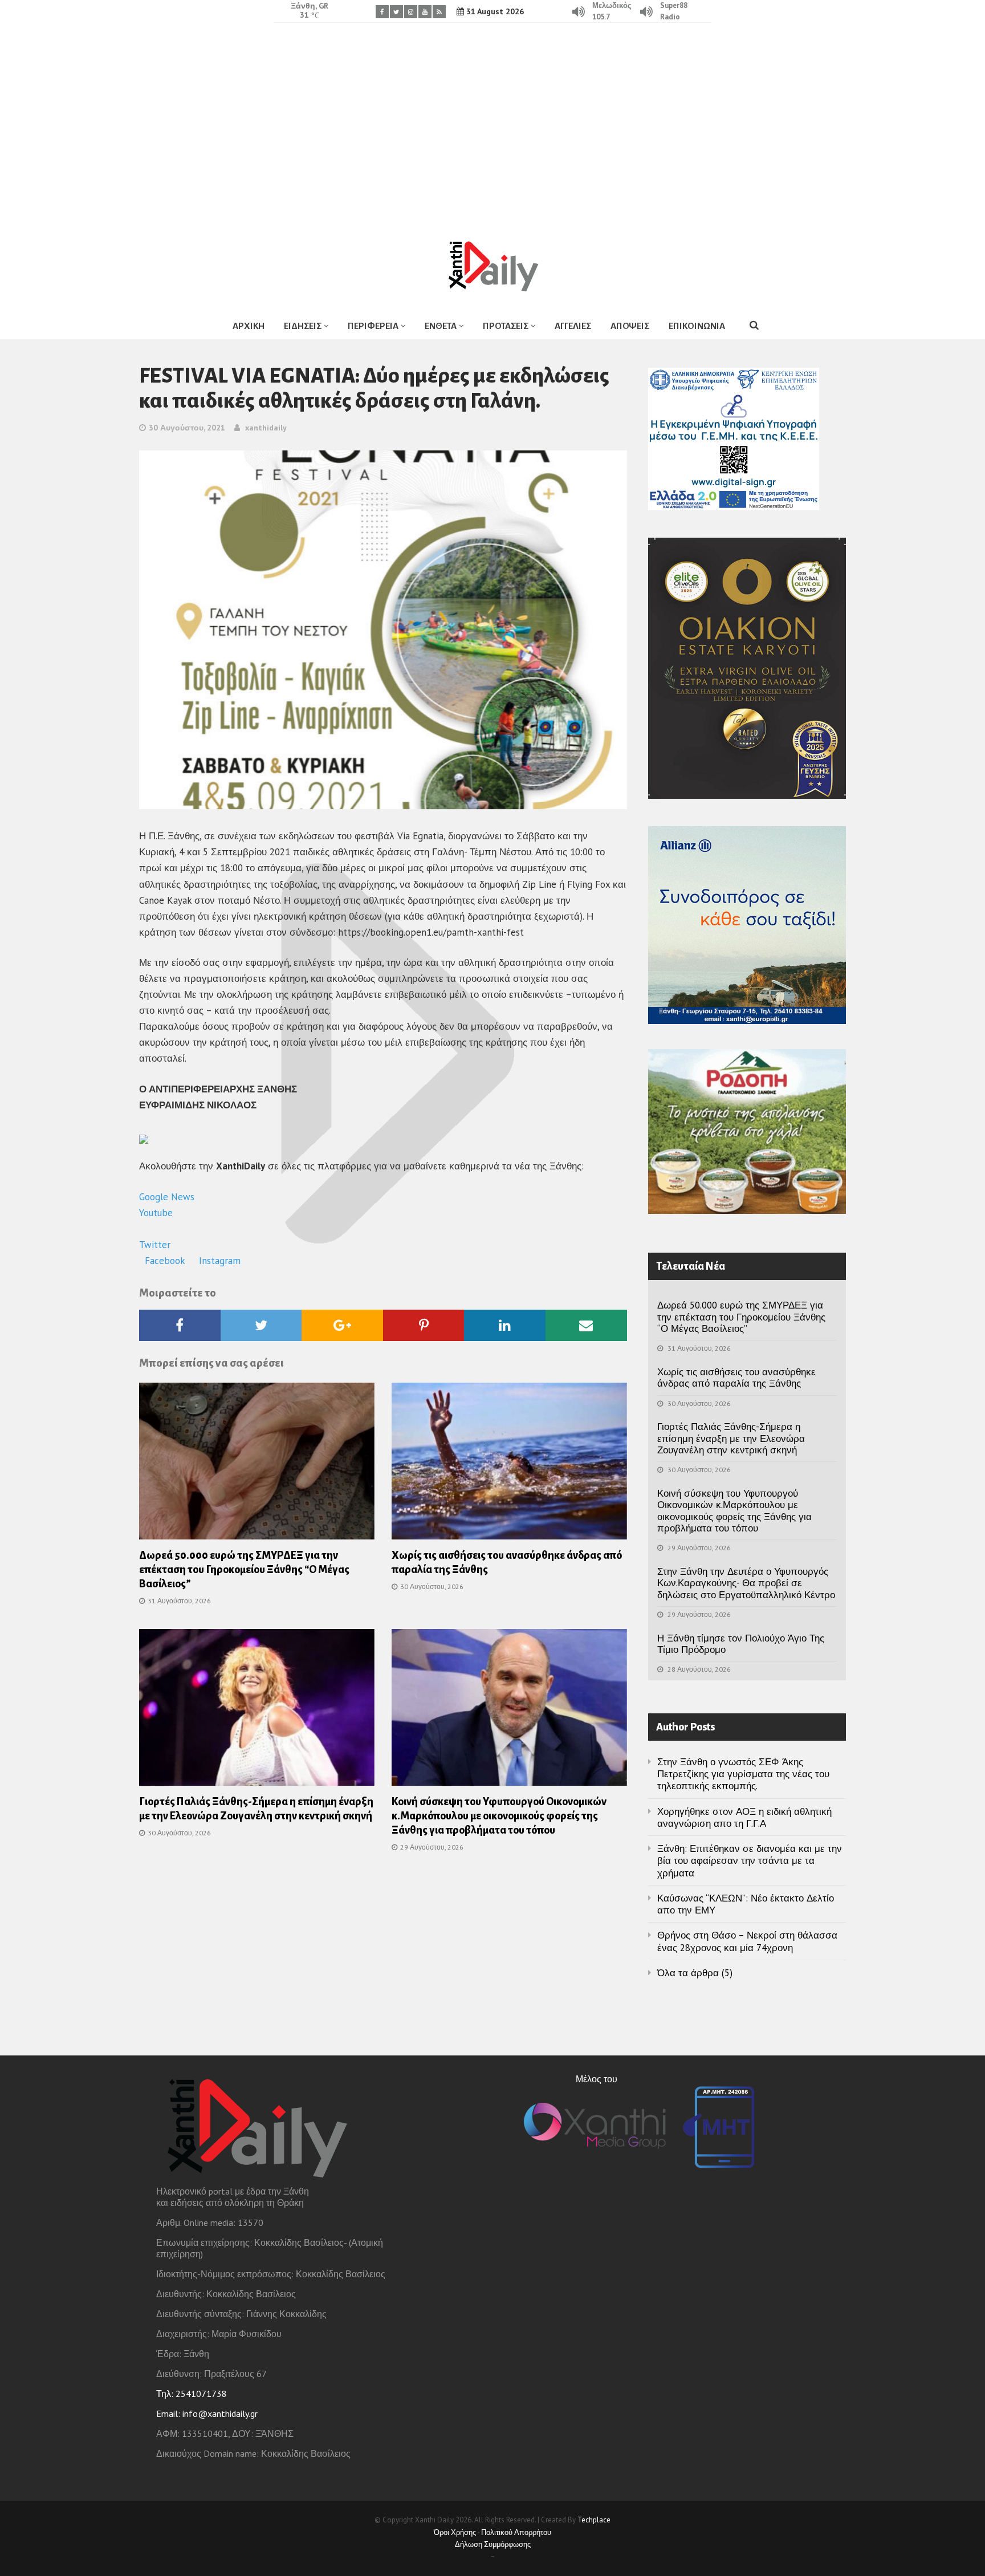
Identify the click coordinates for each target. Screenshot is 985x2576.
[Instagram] (411, 12)
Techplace (594, 2520)
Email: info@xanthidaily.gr (207, 2414)
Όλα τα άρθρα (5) (695, 1973)
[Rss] (439, 12)
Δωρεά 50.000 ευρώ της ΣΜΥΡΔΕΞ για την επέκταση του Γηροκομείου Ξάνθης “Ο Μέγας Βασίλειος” (244, 1570)
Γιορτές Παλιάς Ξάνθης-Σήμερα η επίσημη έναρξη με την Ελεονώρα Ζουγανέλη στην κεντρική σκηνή (731, 1438)
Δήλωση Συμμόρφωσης (493, 2544)
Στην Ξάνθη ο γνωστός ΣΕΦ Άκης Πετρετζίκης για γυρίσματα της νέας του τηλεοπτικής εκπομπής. (743, 1774)
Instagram (220, 1261)
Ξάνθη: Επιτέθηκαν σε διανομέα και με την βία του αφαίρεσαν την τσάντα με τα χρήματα (750, 1861)
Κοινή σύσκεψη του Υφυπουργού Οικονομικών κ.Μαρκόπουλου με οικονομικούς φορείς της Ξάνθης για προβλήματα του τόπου (499, 1816)
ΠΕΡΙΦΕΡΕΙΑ (373, 326)
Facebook (166, 1261)
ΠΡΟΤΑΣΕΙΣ (506, 326)
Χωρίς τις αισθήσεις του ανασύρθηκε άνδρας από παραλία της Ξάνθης (736, 1378)
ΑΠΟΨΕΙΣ (630, 326)
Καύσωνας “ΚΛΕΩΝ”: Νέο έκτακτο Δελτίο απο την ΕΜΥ (746, 1904)
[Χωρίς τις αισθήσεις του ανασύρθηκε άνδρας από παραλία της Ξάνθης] (509, 1465)
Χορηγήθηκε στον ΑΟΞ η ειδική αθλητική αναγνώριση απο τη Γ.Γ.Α (744, 1817)
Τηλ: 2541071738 (192, 2394)
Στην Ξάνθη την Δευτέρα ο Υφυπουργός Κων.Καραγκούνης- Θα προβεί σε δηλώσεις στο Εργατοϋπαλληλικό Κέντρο (746, 1583)
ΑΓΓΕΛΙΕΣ (573, 326)
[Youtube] (425, 12)
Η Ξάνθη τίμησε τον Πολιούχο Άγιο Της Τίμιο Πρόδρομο (741, 1644)
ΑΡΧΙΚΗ (249, 326)
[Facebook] (382, 12)
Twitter (156, 1245)
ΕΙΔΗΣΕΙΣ (303, 326)
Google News (168, 1197)
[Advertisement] (492, 123)
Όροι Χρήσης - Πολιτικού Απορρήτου (492, 2532)
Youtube (157, 1213)
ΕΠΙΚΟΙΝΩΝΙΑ (697, 326)
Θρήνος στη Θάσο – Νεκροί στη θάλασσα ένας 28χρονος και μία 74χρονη (747, 1941)
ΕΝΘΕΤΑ (441, 326)
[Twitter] (396, 12)
